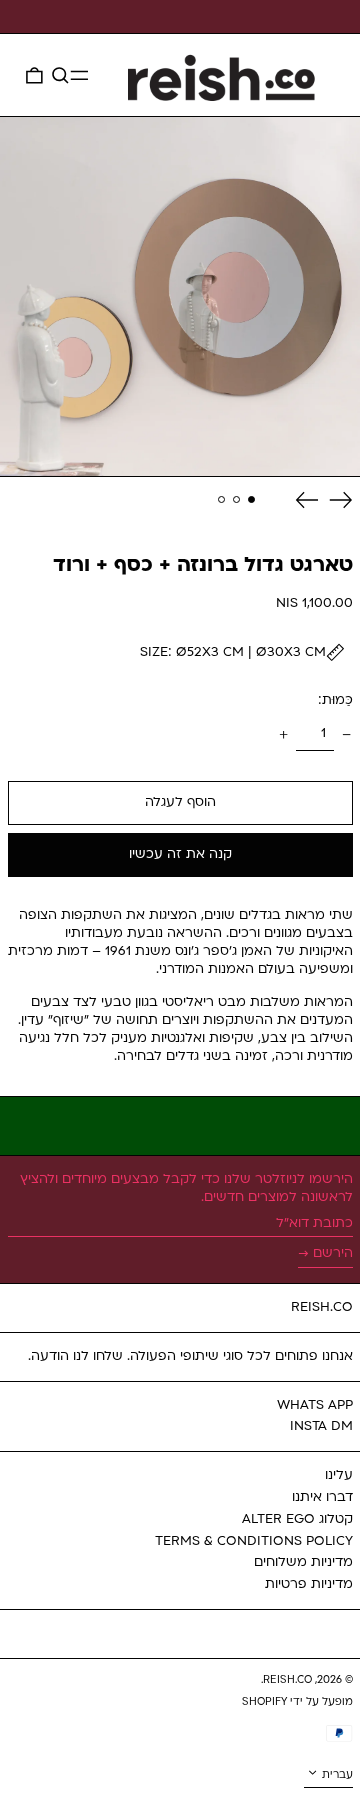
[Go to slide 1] (252, 500)
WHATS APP (315, 1405)
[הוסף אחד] (283, 734)
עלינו (339, 1475)
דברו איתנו (322, 1497)
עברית (336, 1775)
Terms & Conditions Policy (254, 1541)
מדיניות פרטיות (309, 1584)
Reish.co (322, 1307)
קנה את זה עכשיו (180, 854)
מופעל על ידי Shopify (297, 1702)
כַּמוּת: (335, 700)
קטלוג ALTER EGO (297, 1519)
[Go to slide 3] (222, 500)
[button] (60, 75)
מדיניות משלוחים (303, 1562)
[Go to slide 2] (237, 500)
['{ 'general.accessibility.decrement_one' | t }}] (347, 734)
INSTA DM (321, 1426)
